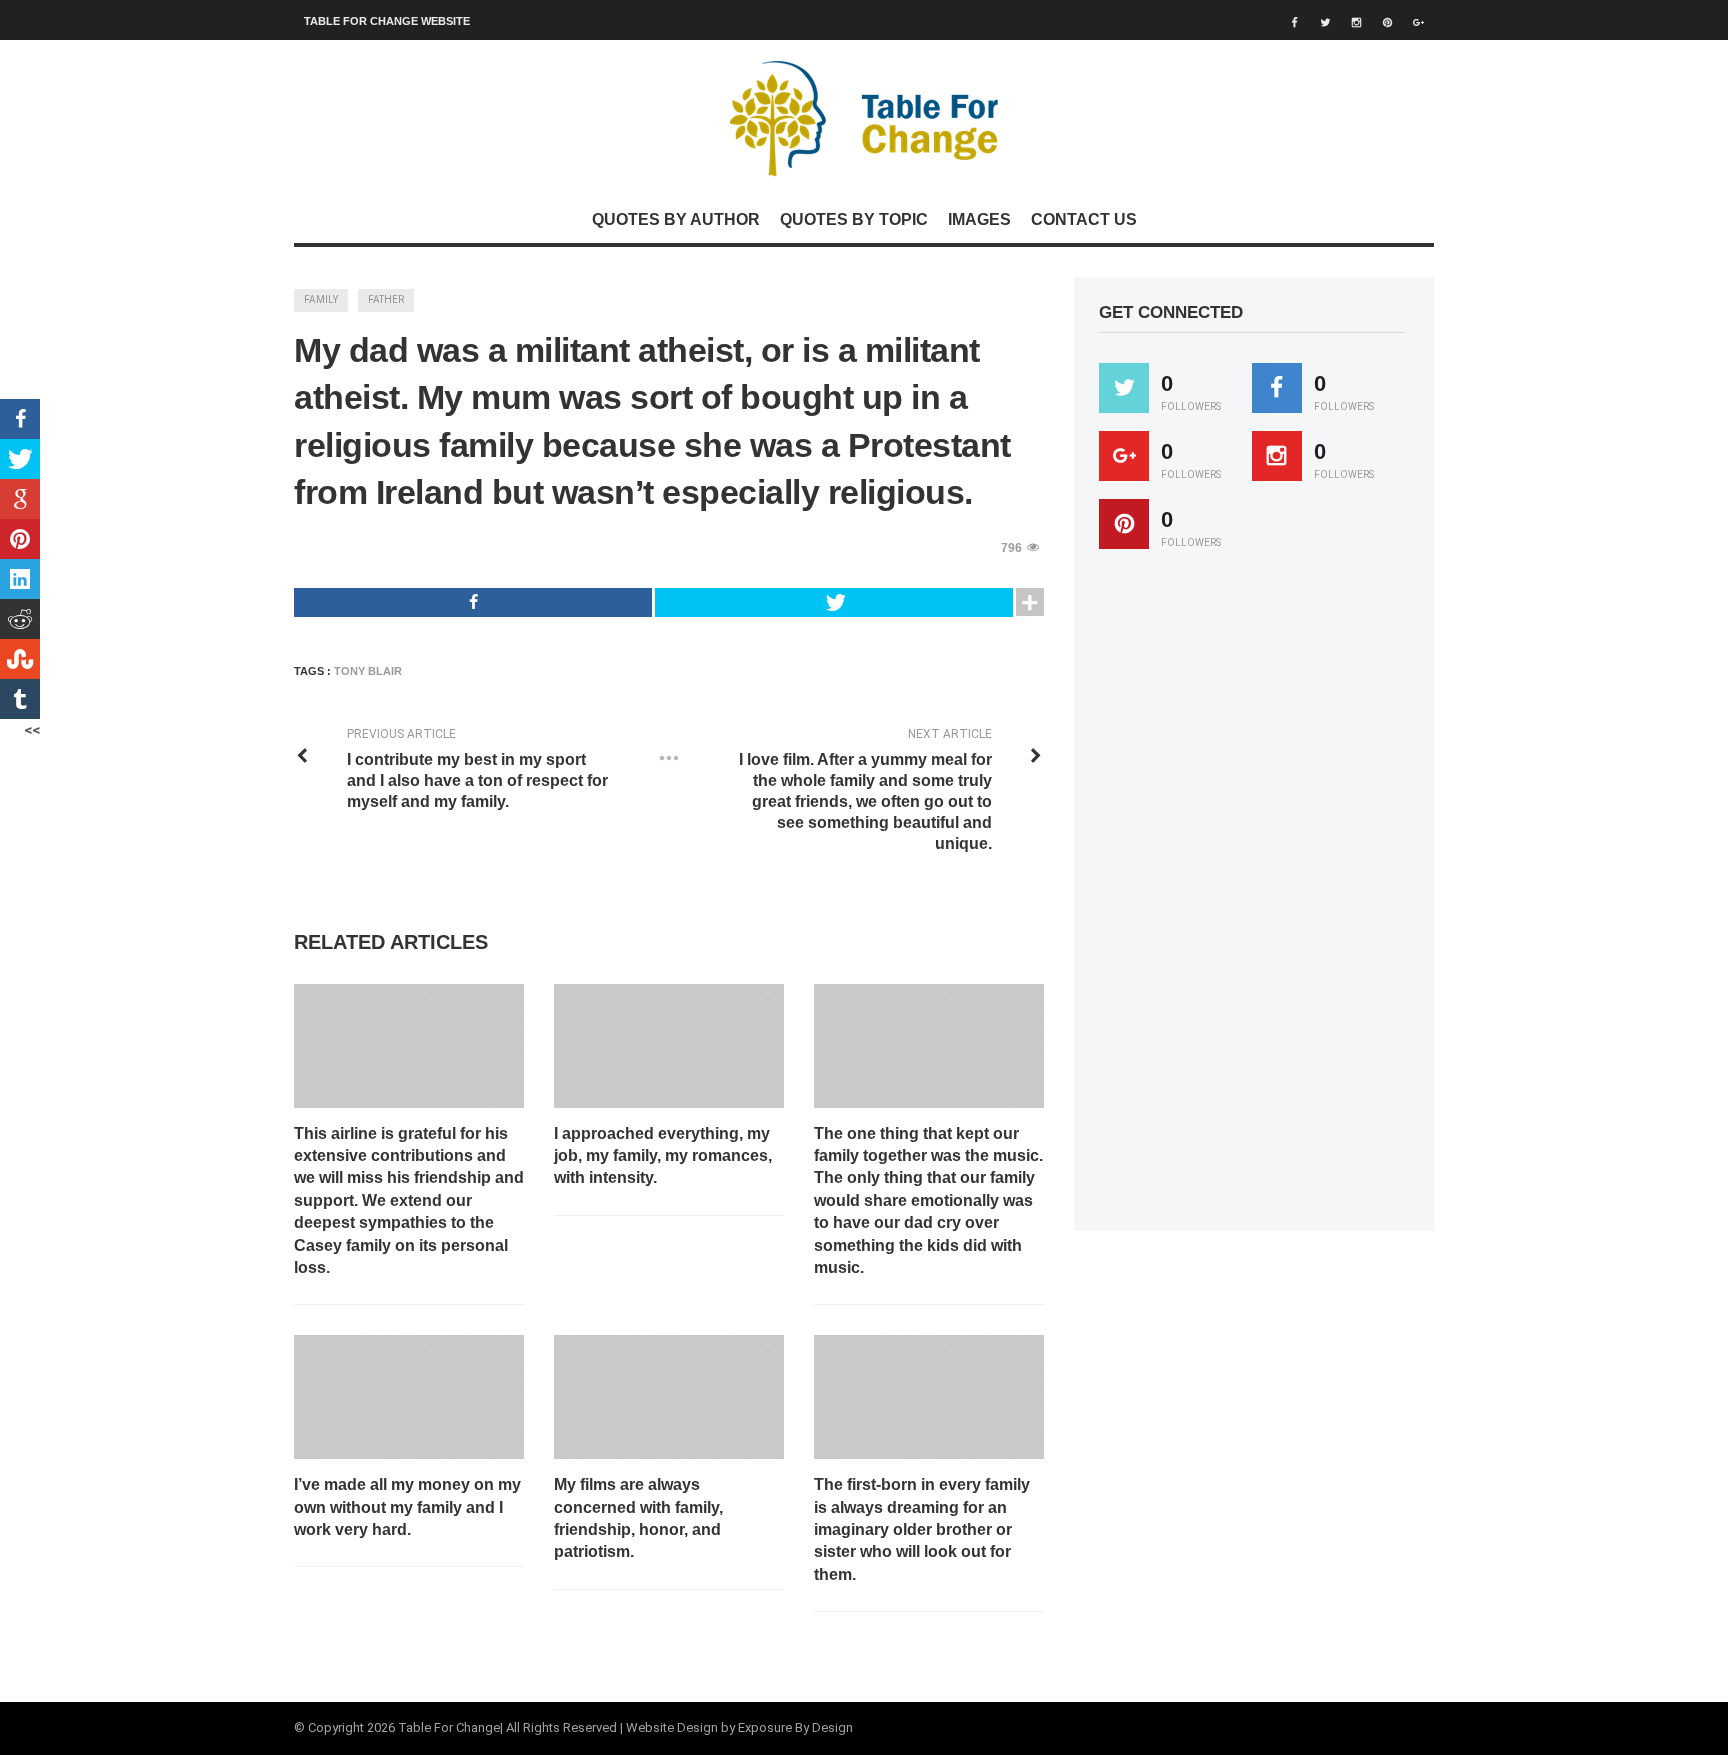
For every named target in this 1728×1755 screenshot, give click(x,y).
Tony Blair (368, 671)
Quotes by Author (676, 219)
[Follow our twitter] (1124, 388)
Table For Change (449, 1727)
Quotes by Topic (854, 219)
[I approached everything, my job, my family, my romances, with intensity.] (669, 1046)
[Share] (473, 602)
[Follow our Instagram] (1277, 456)
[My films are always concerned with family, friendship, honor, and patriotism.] (669, 1397)
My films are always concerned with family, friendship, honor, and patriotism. (638, 1518)
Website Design (672, 1727)
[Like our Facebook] (1277, 388)
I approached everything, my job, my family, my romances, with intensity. (663, 1156)
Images (979, 219)
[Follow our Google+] (1124, 456)
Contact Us (1084, 219)
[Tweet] (834, 602)
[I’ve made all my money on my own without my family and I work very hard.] (409, 1397)
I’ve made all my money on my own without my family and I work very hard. (407, 1507)
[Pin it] (1124, 524)
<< (32, 730)
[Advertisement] (1249, 899)
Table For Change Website (387, 21)
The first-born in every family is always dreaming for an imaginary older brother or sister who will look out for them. (922, 1529)
